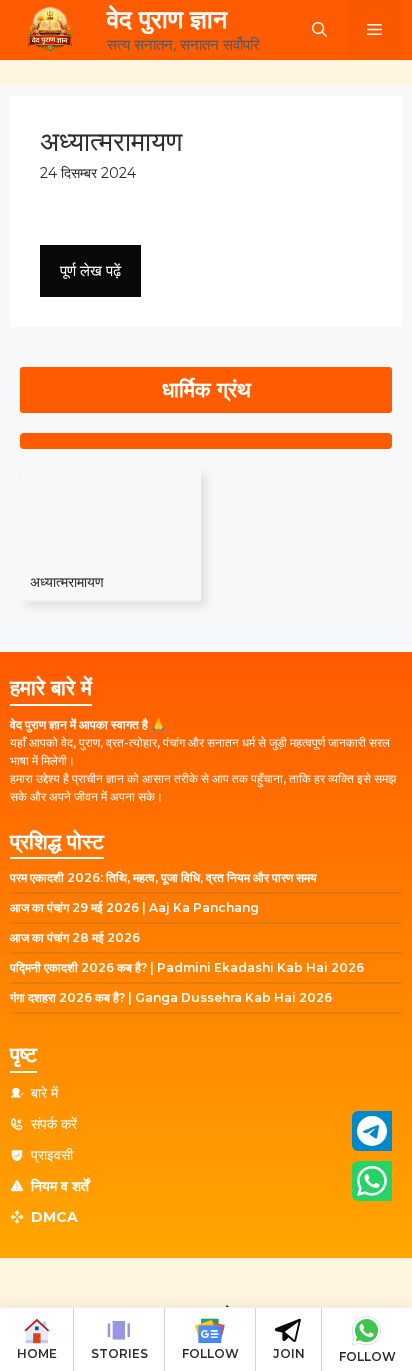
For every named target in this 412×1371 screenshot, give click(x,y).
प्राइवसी (52, 1155)
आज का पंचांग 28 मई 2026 (75, 937)
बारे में (44, 1093)
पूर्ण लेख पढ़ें (90, 270)
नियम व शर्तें (60, 1186)
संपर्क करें (54, 1124)
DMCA (54, 1217)
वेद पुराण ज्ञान (167, 19)
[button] (319, 30)
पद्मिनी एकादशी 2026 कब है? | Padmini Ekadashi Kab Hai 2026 (187, 967)
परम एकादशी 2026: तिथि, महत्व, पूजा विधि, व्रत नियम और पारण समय (163, 877)
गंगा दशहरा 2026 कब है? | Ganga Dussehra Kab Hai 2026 (171, 997)
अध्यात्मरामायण (67, 582)
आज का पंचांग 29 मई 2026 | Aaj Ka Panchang (134, 907)
